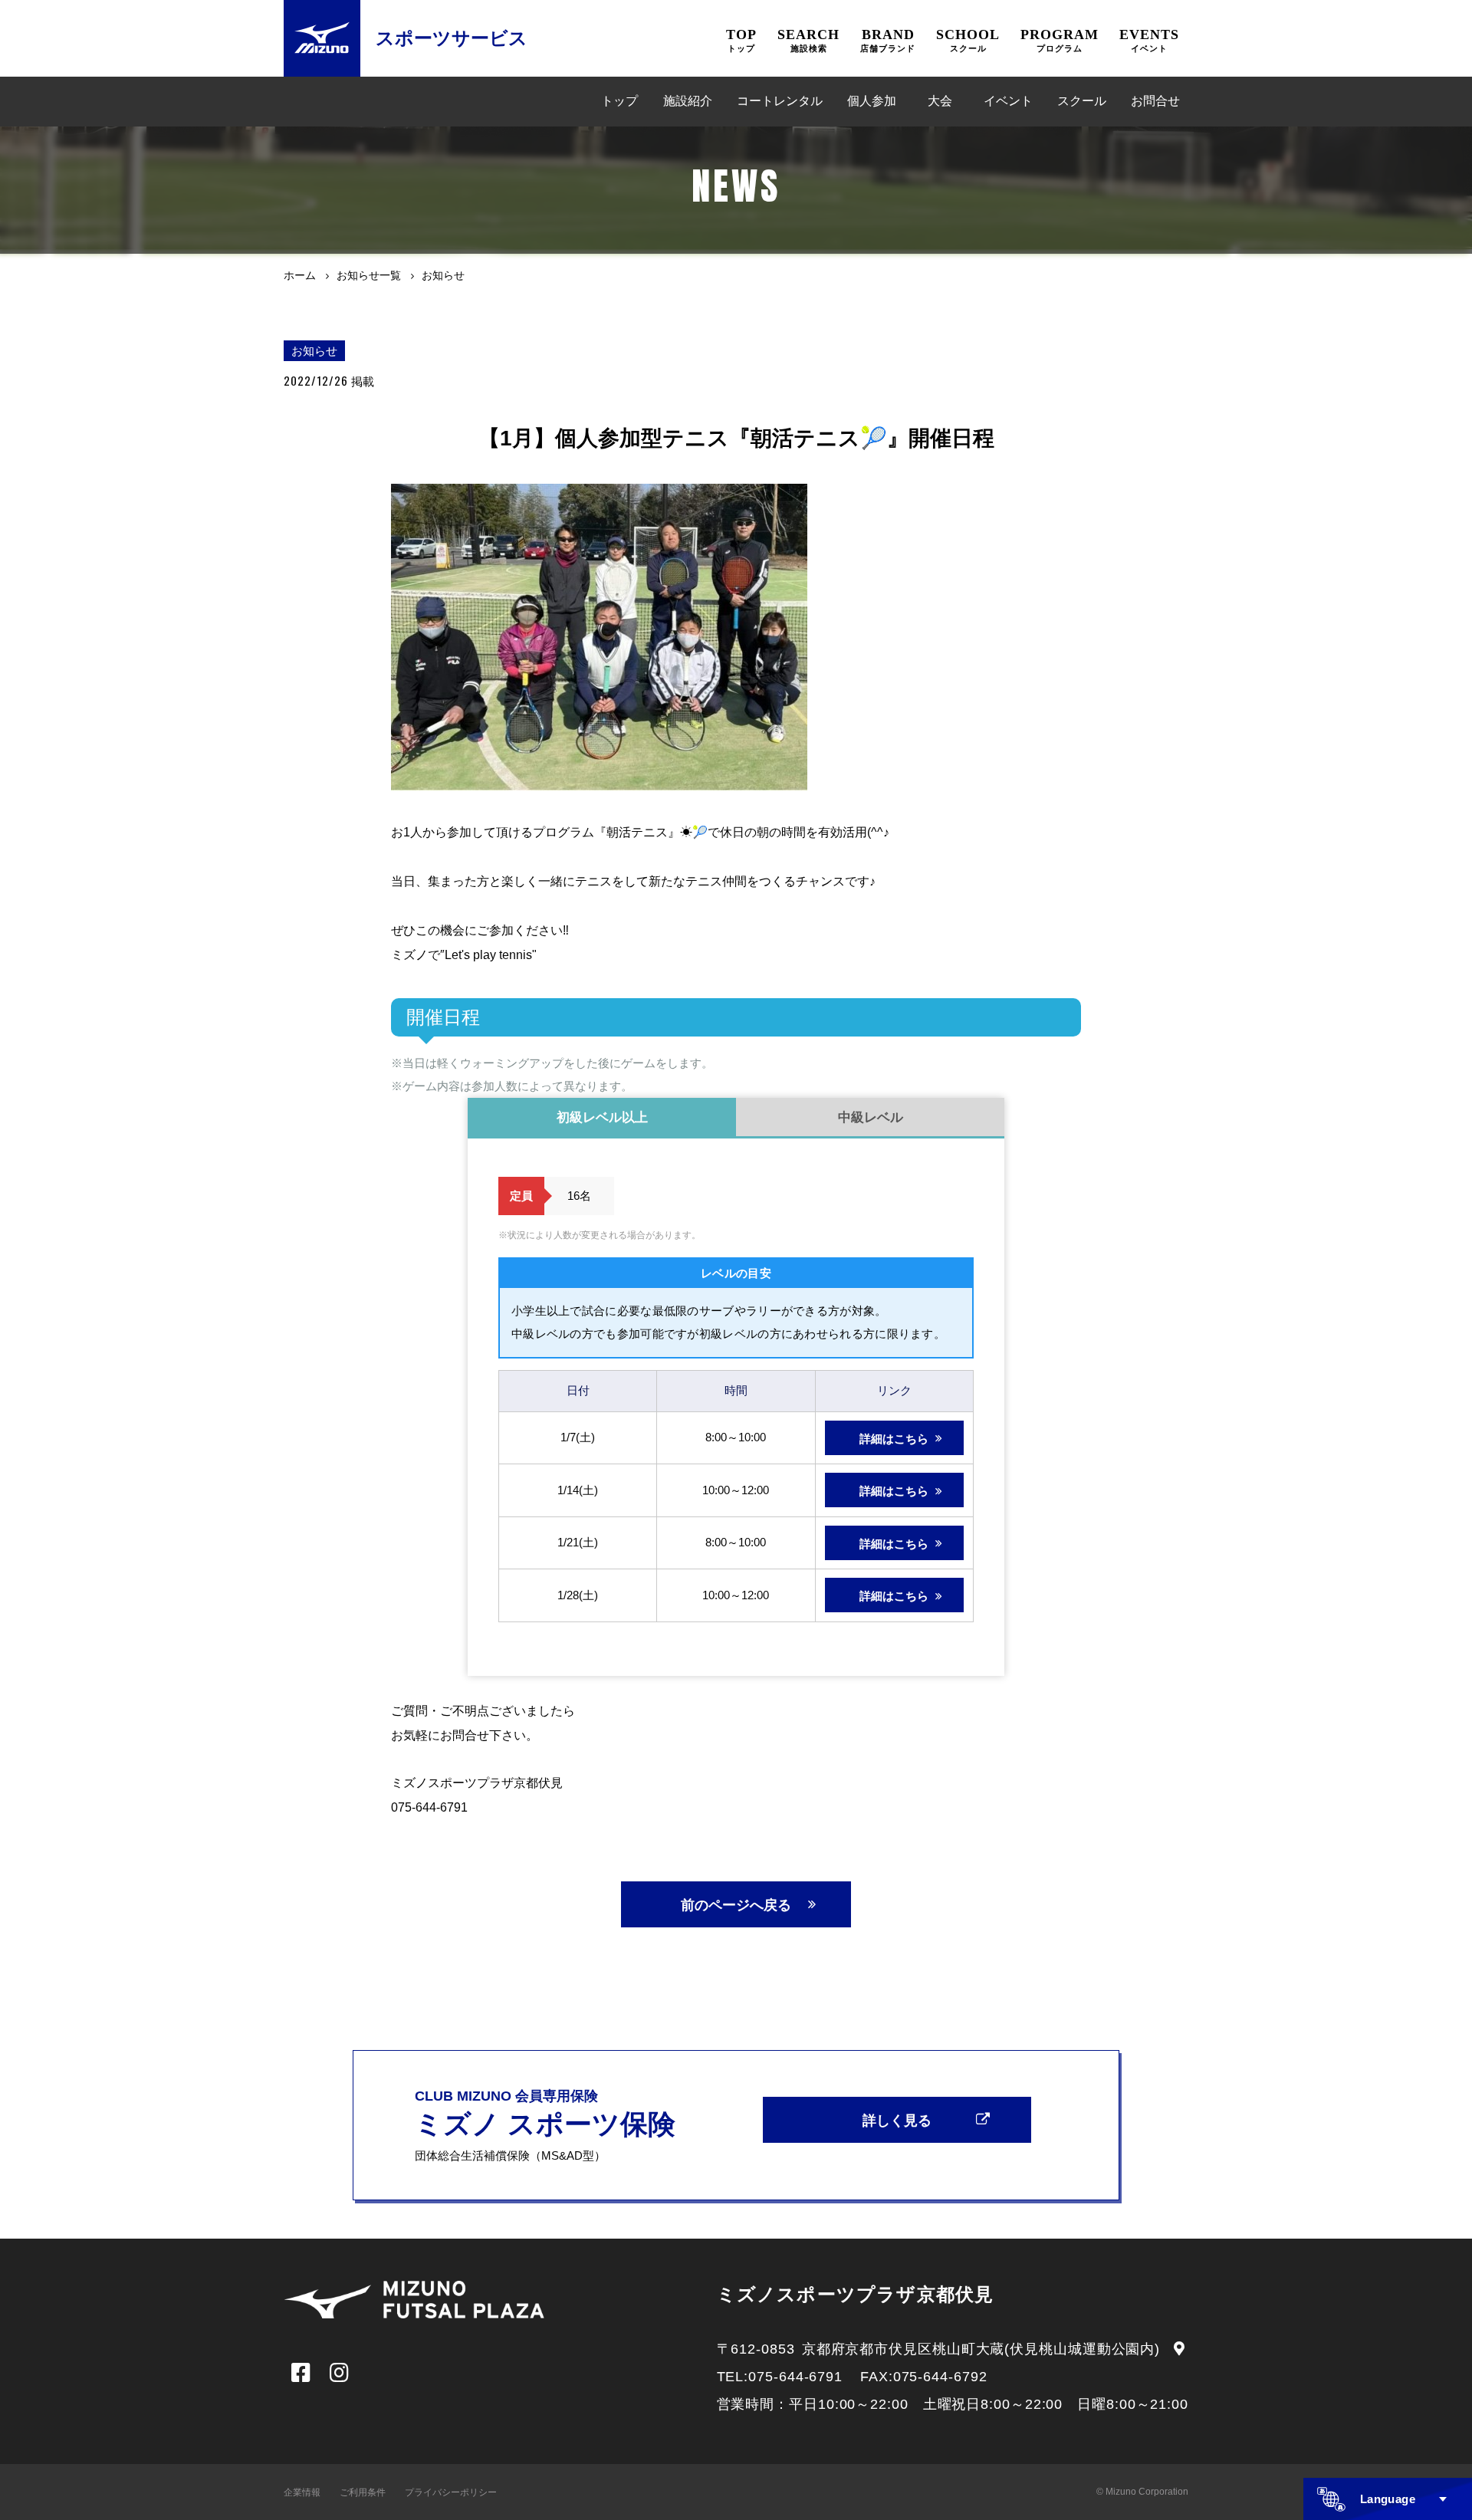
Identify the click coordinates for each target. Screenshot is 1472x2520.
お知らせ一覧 (369, 275)
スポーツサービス (452, 38)
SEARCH (808, 40)
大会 (940, 101)
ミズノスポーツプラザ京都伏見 (856, 2294)
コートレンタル (780, 101)
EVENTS (1149, 40)
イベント (1008, 101)
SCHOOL (968, 40)
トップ (619, 101)
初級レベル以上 (602, 1117)
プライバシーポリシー (451, 2492)
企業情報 (302, 2492)
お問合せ (1155, 101)
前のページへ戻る (736, 1905)
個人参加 (872, 101)
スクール (1082, 101)
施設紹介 (688, 101)
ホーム (300, 275)
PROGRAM (1060, 40)
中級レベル (871, 1117)
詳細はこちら (894, 1439)
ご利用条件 (363, 2492)
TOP (741, 40)
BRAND (888, 40)
